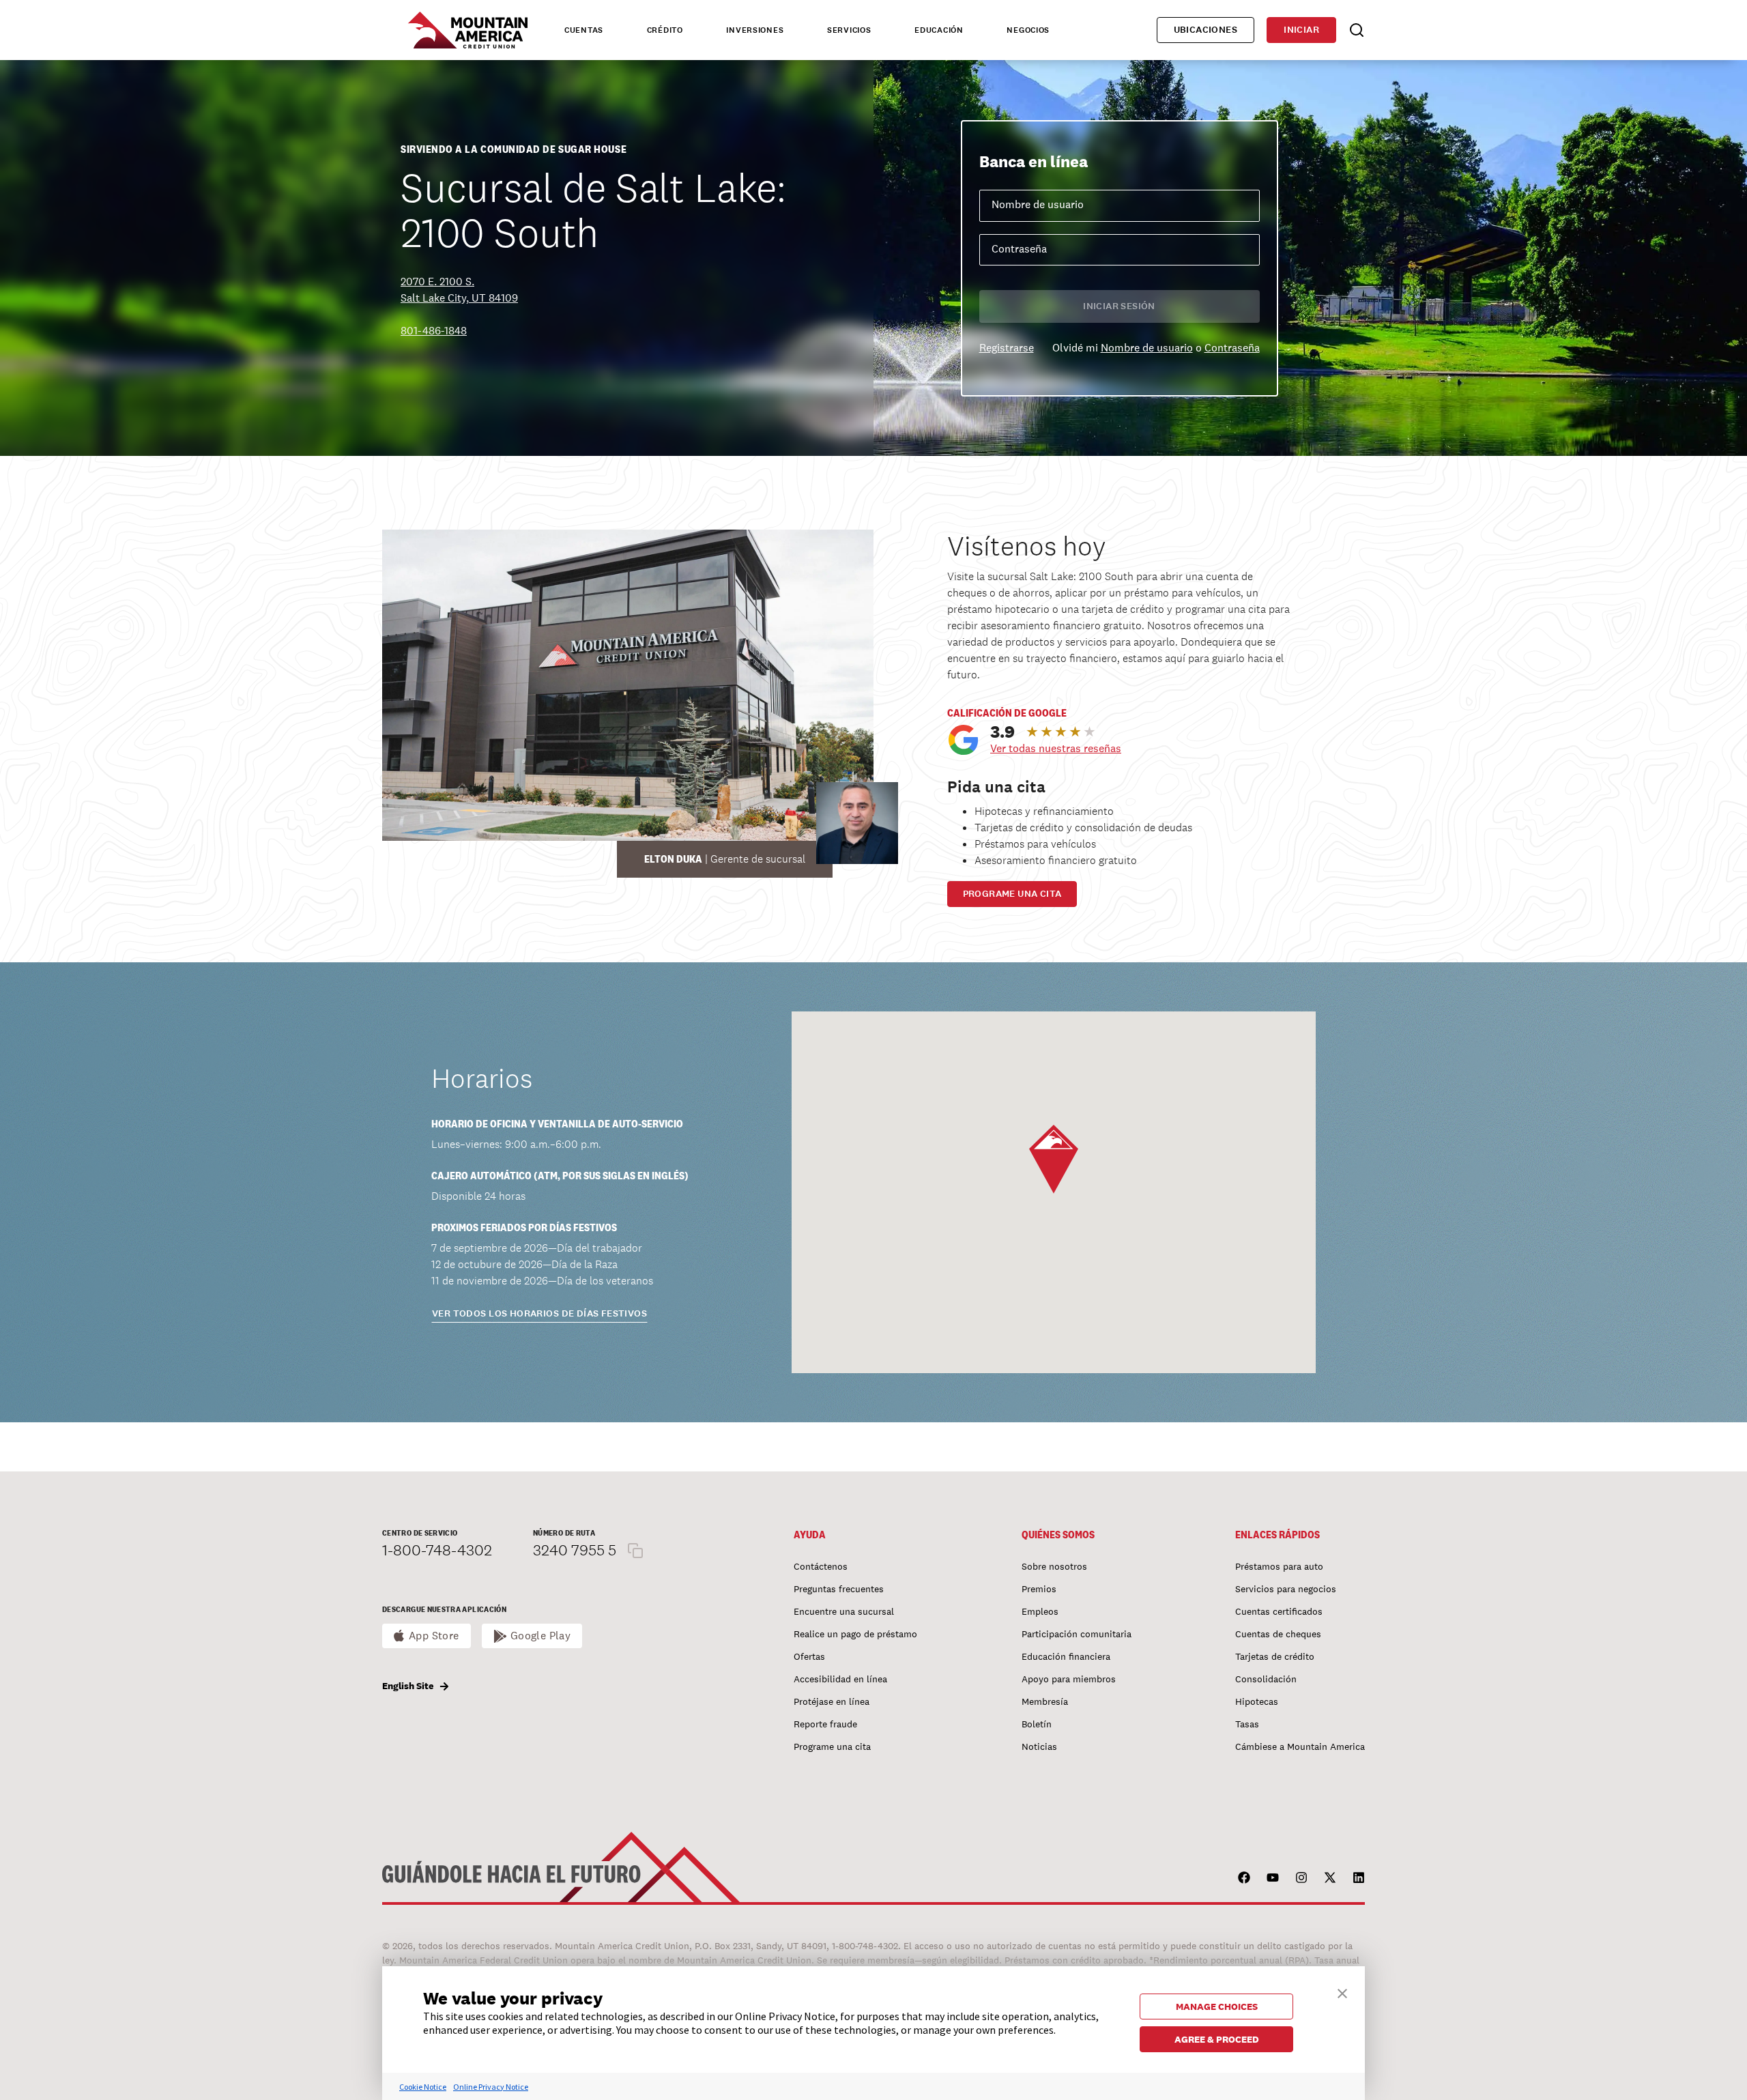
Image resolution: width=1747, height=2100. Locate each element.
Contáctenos (821, 1566)
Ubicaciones (1206, 30)
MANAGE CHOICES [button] (1217, 2006)
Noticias (1039, 1746)
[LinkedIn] (1359, 1878)
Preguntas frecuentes (839, 1589)
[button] (1054, 1159)
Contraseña (1232, 348)
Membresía (1045, 1701)
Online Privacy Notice (491, 2087)
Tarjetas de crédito (1275, 1656)
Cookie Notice (423, 2087)
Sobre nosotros (1054, 1566)
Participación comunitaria (1077, 1634)
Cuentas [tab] (584, 30)
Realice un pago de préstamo (855, 1634)
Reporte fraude (825, 1724)
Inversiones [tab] (755, 30)
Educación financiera (1066, 1656)
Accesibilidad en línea (840, 1679)
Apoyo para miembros (1069, 1679)
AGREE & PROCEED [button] (1217, 2039)
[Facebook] (1244, 1878)
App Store (434, 1636)
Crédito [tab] (665, 30)
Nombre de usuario (1147, 348)
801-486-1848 (434, 331)
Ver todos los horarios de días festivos (539, 1313)
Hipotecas (1257, 1701)
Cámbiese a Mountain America (1300, 1746)
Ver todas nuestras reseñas (1056, 748)
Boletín (1037, 1724)
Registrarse (1007, 348)
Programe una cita (1012, 894)
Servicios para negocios (1286, 1589)
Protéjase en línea (832, 1701)
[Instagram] (1301, 1878)
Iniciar (1301, 30)
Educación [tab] (939, 30)
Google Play (541, 1636)
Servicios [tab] (849, 30)
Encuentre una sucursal (844, 1611)
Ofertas (809, 1656)
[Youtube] (1273, 1878)
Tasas (1247, 1724)
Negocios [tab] (1028, 30)
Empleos (1040, 1611)
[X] (1330, 1878)
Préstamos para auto (1279, 1566)
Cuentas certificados (1279, 1611)
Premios (1039, 1589)
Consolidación (1266, 1679)
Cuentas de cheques (1278, 1634)
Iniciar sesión (1119, 306)
